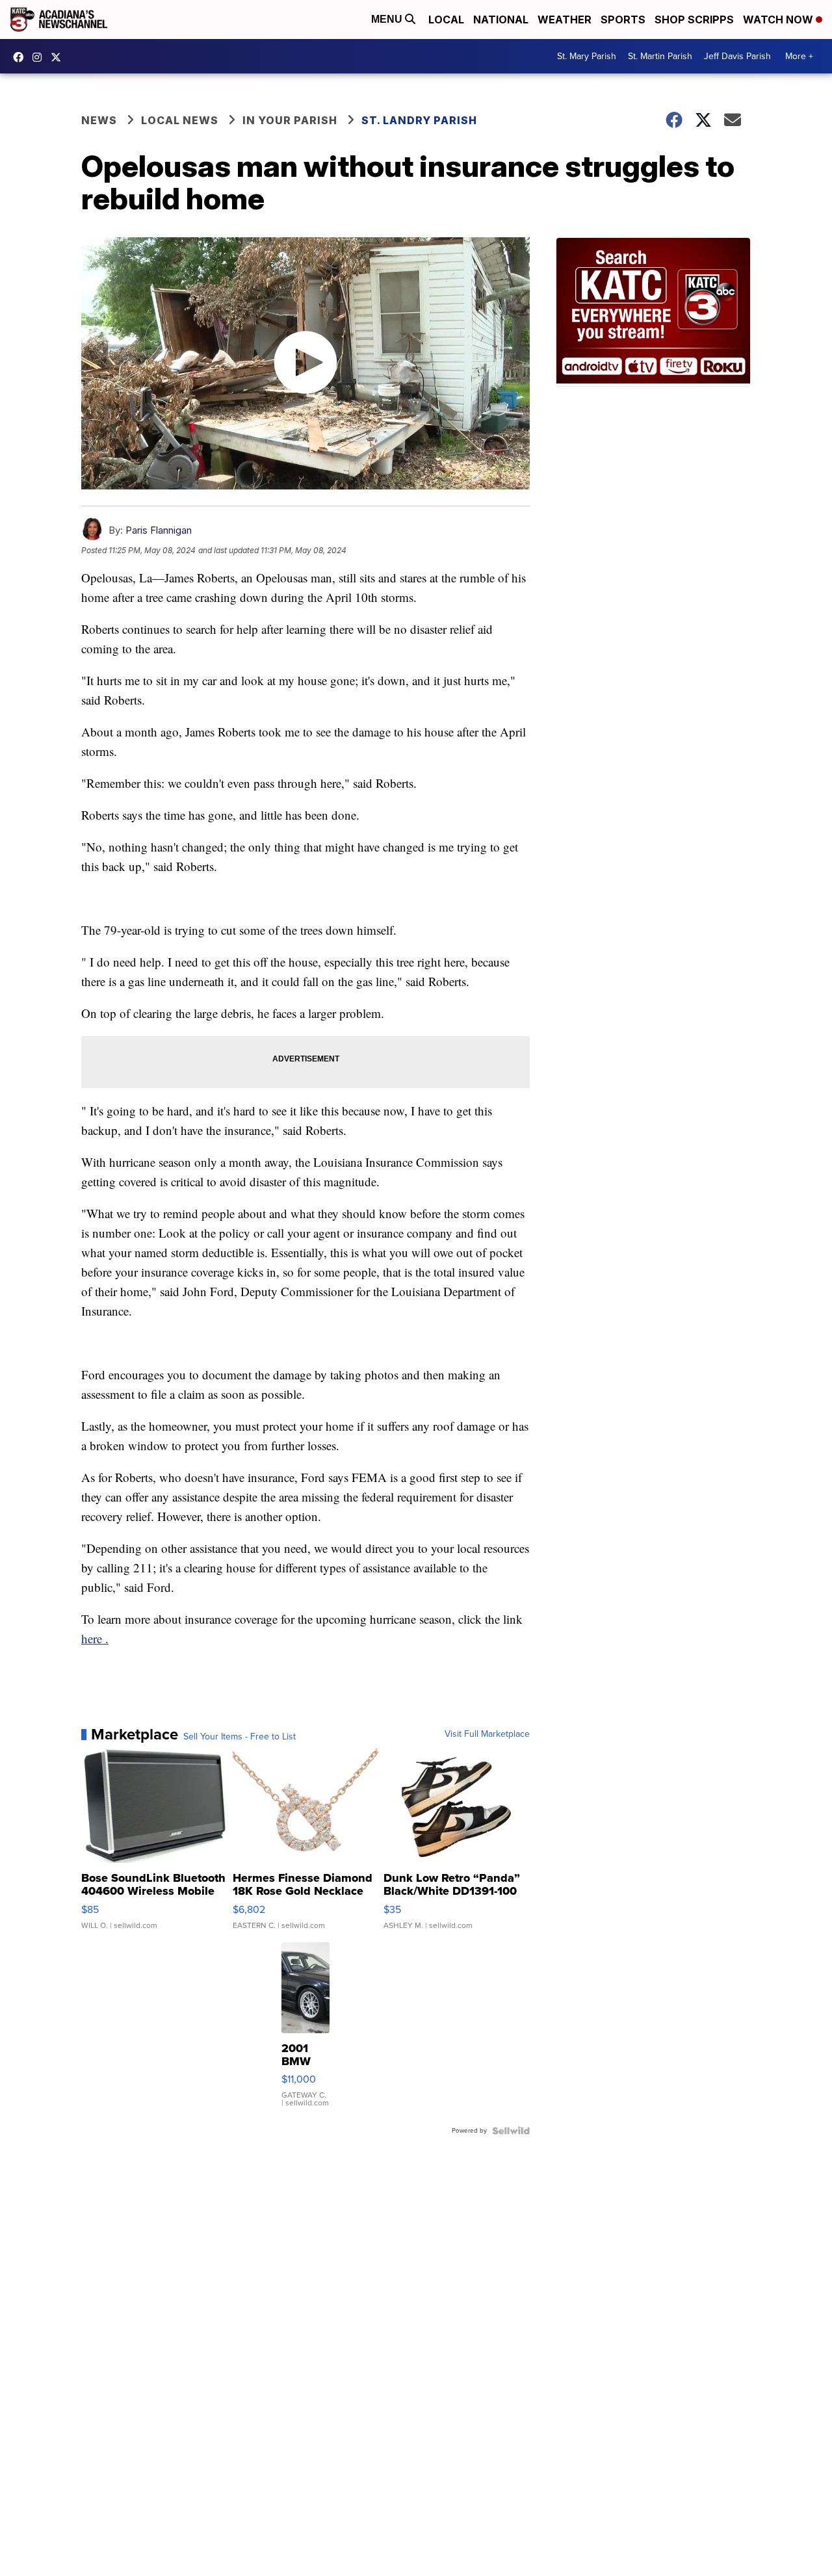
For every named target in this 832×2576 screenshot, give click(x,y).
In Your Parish (290, 120)
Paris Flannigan (159, 530)
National (501, 20)
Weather (565, 20)
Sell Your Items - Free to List (240, 1737)
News (99, 120)
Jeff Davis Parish (737, 56)
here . (95, 1638)
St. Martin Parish (660, 56)
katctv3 (21, 57)
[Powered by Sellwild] (511, 2131)
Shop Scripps (694, 20)
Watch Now (779, 20)
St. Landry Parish (419, 120)
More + (799, 56)
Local (446, 20)
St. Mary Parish (587, 56)
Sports (623, 20)
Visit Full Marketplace (487, 1734)
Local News (180, 120)
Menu (388, 19)
